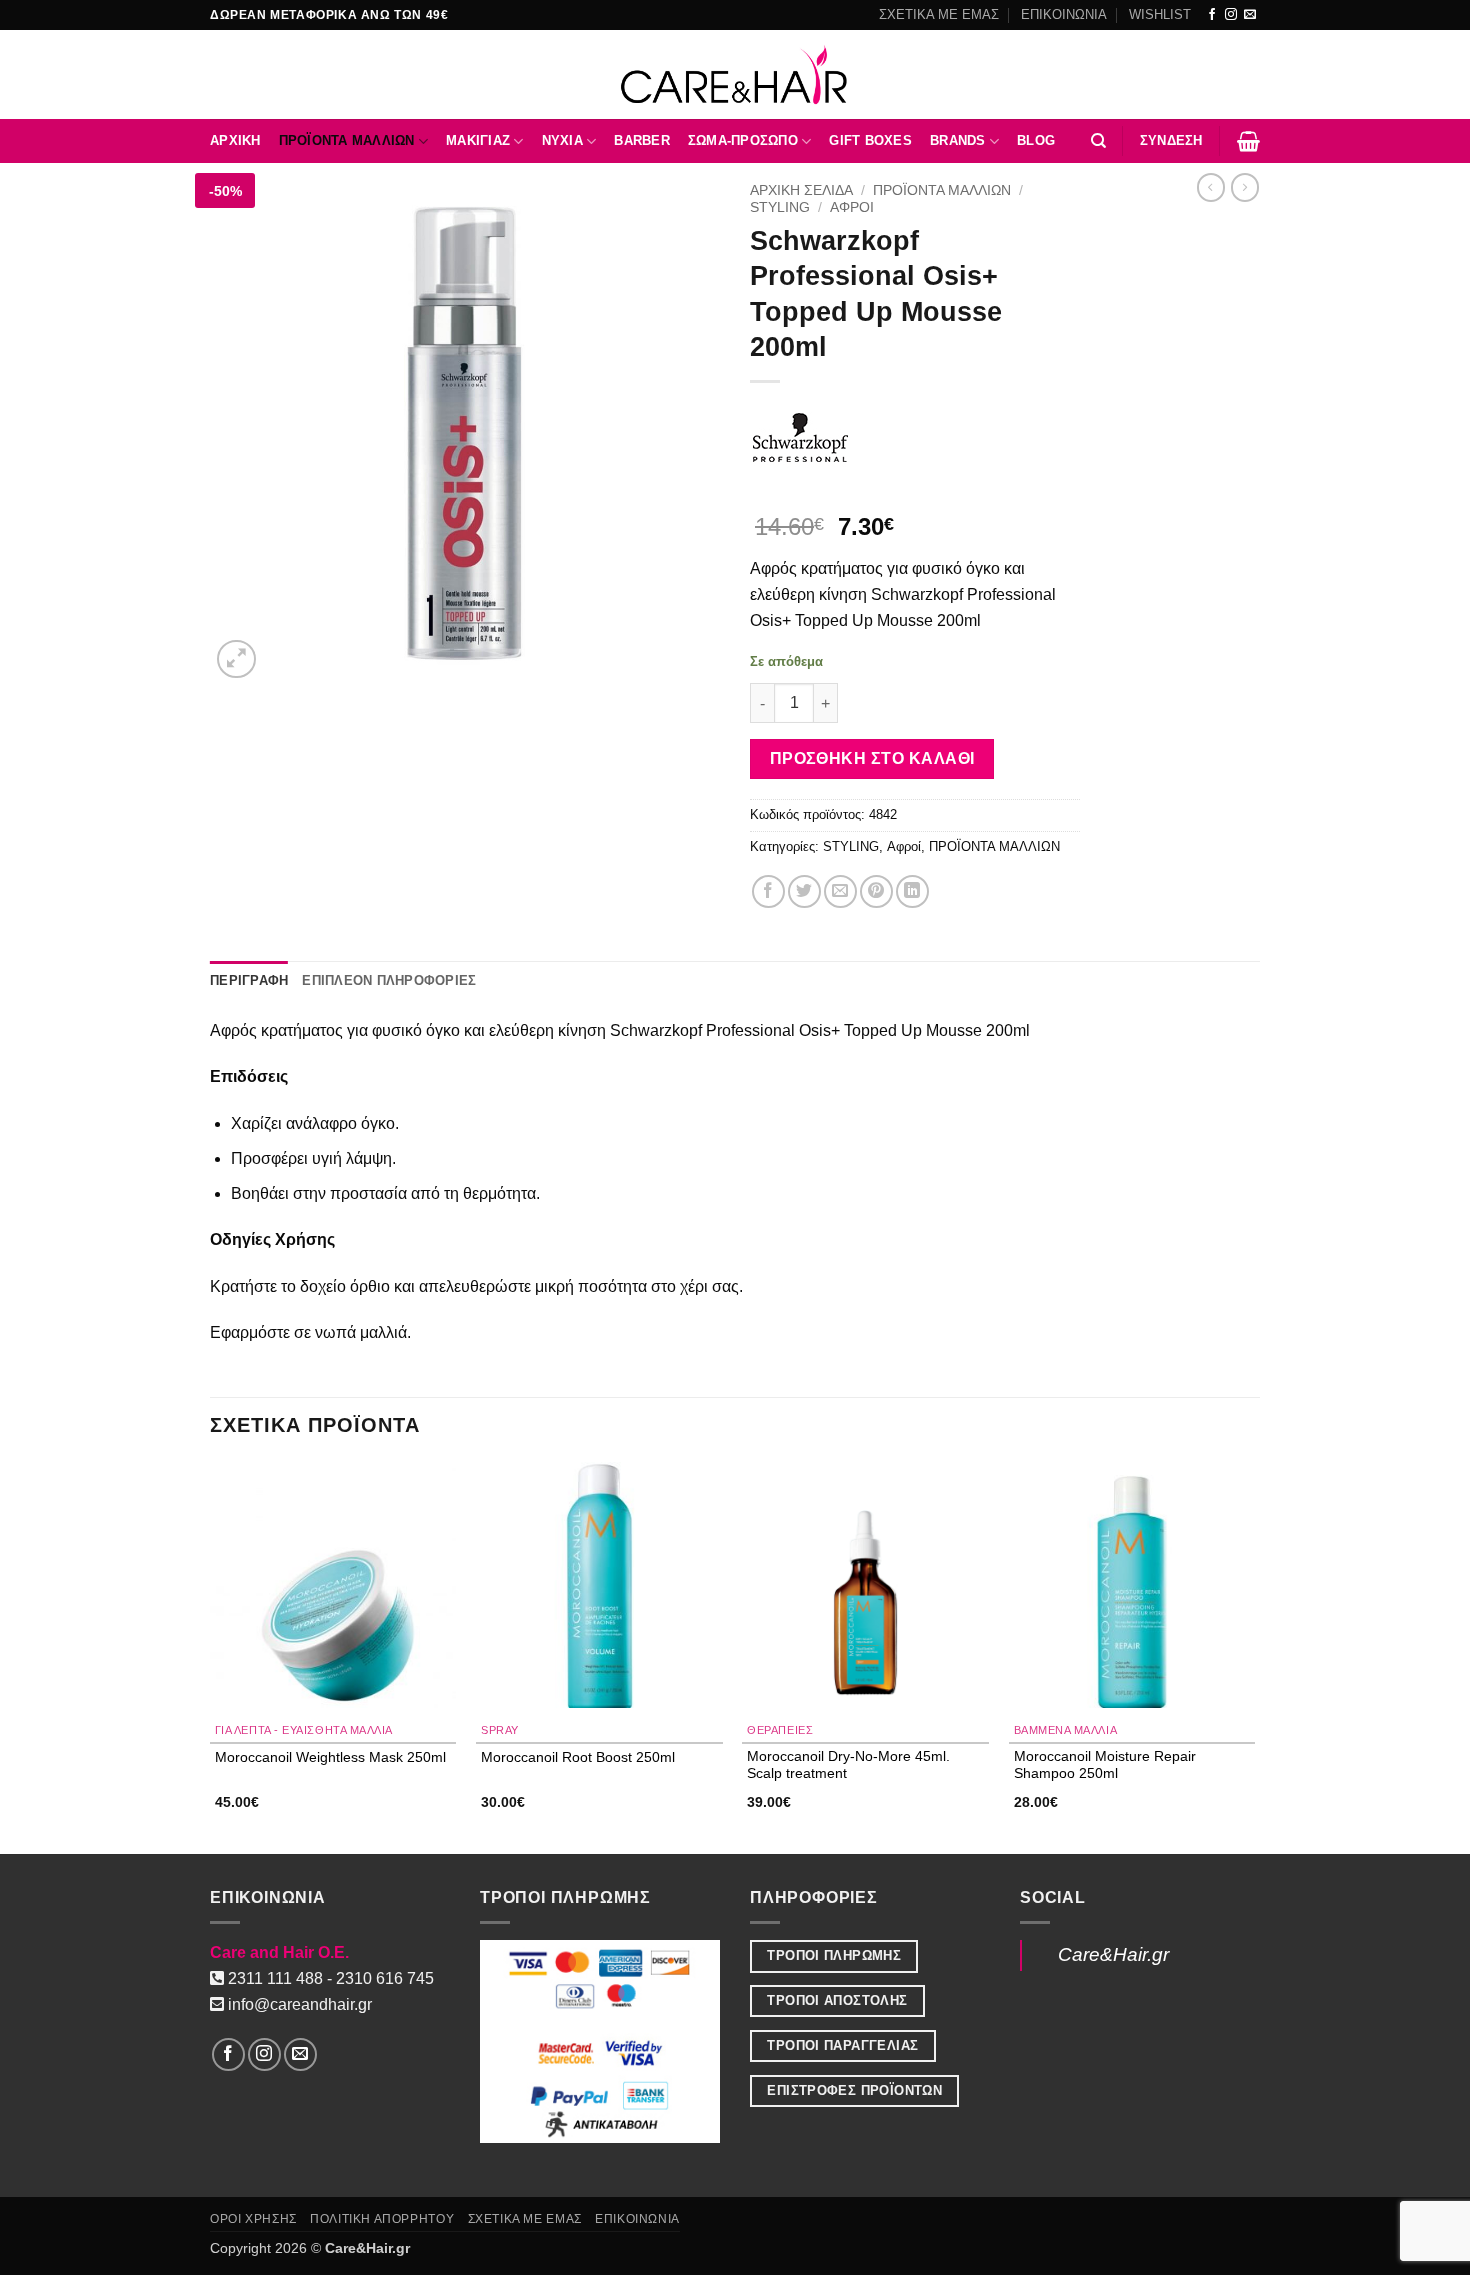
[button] (1171, 141)
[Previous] (211, 1656)
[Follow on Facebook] (1212, 15)
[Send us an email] (1250, 15)
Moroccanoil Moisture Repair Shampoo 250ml (1105, 1764)
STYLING (780, 207)
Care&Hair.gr (1113, 1954)
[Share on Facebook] (768, 891)
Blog (1036, 140)
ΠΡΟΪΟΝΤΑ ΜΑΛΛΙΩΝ (347, 140)
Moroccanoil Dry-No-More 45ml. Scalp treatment (848, 1764)
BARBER (642, 140)
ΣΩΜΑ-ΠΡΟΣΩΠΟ (743, 140)
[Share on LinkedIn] (912, 891)
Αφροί (852, 207)
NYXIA (562, 140)
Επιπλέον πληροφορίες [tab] (389, 980)
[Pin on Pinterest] (876, 891)
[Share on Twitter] (804, 891)
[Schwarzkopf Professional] (800, 438)
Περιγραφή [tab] (249, 980)
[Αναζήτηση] (1098, 141)
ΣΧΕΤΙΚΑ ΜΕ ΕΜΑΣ (939, 14)
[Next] (1254, 1656)
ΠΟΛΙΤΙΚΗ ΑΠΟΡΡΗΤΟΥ (382, 2219)
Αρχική (235, 140)
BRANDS (958, 140)
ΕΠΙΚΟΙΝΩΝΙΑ (1064, 14)
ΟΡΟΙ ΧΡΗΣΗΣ (253, 2219)
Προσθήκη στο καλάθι (872, 758)
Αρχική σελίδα (801, 190)
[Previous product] (1245, 187)
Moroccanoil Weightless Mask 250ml (330, 1757)
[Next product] (1211, 187)
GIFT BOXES (870, 140)
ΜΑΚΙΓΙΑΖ (478, 140)
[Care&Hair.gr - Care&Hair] (735, 74)
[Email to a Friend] (840, 891)
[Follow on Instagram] (1231, 15)
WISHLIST (1160, 14)
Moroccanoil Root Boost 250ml (578, 1757)
